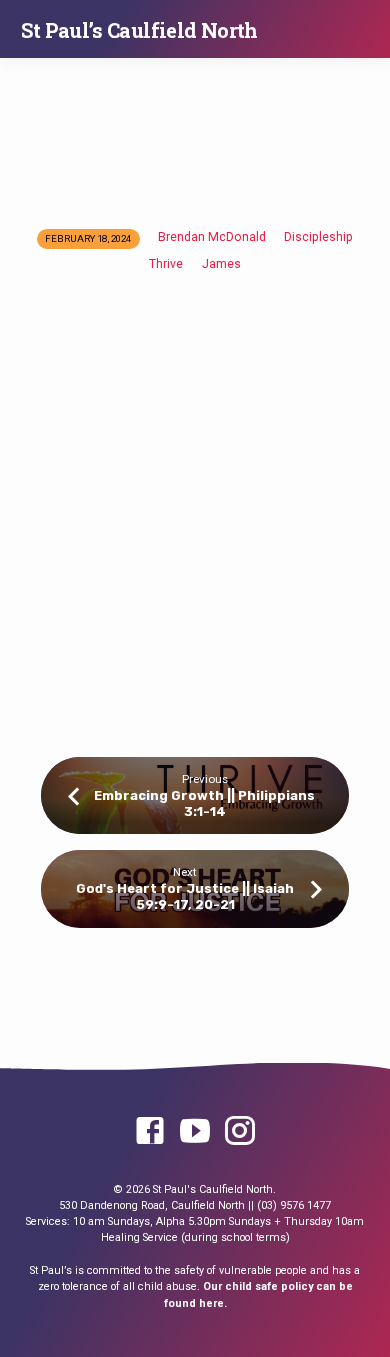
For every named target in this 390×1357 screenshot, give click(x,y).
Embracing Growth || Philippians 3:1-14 (204, 803)
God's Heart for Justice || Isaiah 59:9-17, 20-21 (185, 896)
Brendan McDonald (212, 237)
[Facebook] (150, 1132)
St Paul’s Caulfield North (139, 30)
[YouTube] (195, 1132)
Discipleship (318, 237)
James (221, 264)
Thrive (166, 264)
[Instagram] (240, 1132)
